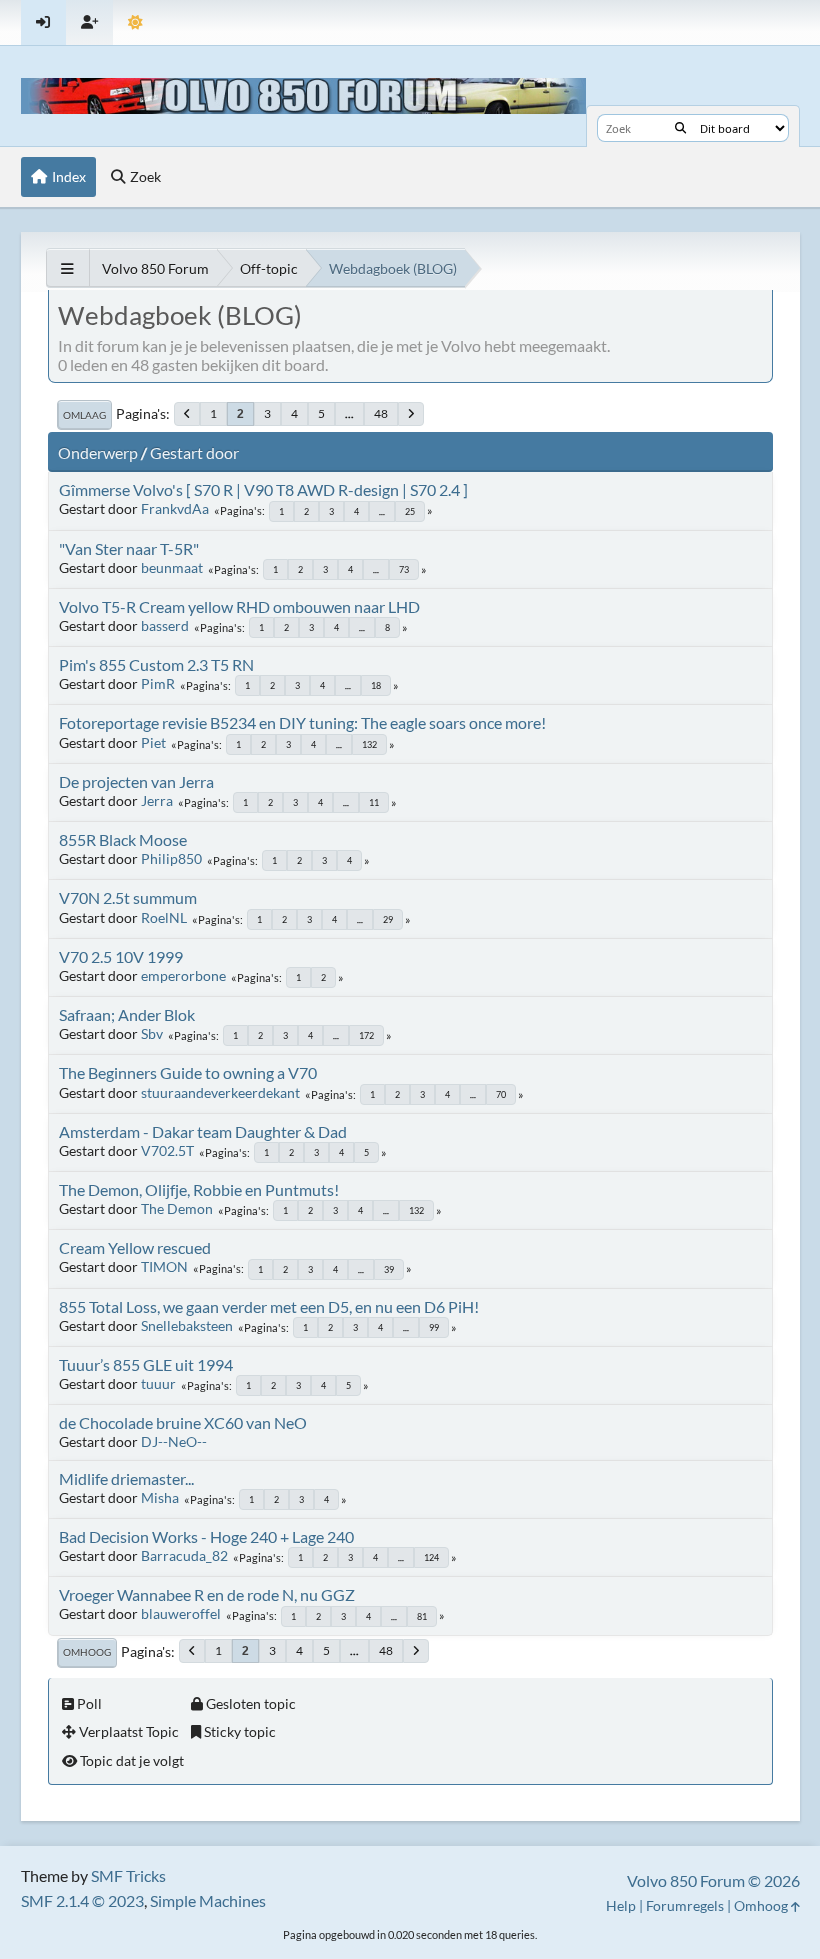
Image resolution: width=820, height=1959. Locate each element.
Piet (153, 742)
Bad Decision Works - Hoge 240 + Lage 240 (206, 1536)
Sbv (152, 1033)
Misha (160, 1497)
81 (422, 1616)
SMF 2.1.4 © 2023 (82, 1900)
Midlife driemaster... (126, 1478)
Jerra (157, 800)
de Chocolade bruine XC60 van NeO (183, 1422)
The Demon (177, 1208)
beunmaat (172, 567)
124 (431, 1557)
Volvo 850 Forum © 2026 (713, 1880)
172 (366, 1035)
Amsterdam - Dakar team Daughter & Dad (203, 1131)
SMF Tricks (128, 1875)
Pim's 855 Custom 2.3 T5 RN (156, 664)
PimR (158, 683)
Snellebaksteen (187, 1325)
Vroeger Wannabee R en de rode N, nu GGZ (207, 1594)
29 (388, 919)
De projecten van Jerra (136, 781)
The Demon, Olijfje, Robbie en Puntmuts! (199, 1189)
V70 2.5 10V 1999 (121, 956)
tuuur (158, 1383)
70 (501, 1094)
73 (404, 569)
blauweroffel (181, 1613)
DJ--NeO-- (174, 1441)
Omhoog (87, 1652)
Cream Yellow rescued (135, 1247)
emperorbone (183, 975)
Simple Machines (208, 1900)
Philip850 (171, 858)
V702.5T (167, 1150)
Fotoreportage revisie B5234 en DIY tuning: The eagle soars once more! (302, 722)
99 (434, 1327)
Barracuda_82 (184, 1555)
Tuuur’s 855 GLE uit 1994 (146, 1364)
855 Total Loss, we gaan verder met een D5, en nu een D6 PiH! (269, 1306)
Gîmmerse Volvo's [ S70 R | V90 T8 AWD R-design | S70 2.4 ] (263, 489)
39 (389, 1269)
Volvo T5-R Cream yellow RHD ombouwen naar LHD (239, 606)
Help (621, 1905)
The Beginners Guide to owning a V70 (188, 1072)
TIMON (164, 1266)
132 (369, 744)
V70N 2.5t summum (128, 897)
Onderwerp (98, 452)
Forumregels (685, 1905)
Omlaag (84, 415)
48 (381, 413)
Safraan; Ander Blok (127, 1014)
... (349, 413)
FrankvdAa (175, 508)
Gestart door (194, 452)
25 (410, 511)
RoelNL (164, 917)
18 (376, 685)
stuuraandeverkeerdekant (220, 1092)
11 (374, 802)
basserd (165, 625)
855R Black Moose (123, 839)
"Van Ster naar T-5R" (129, 548)
